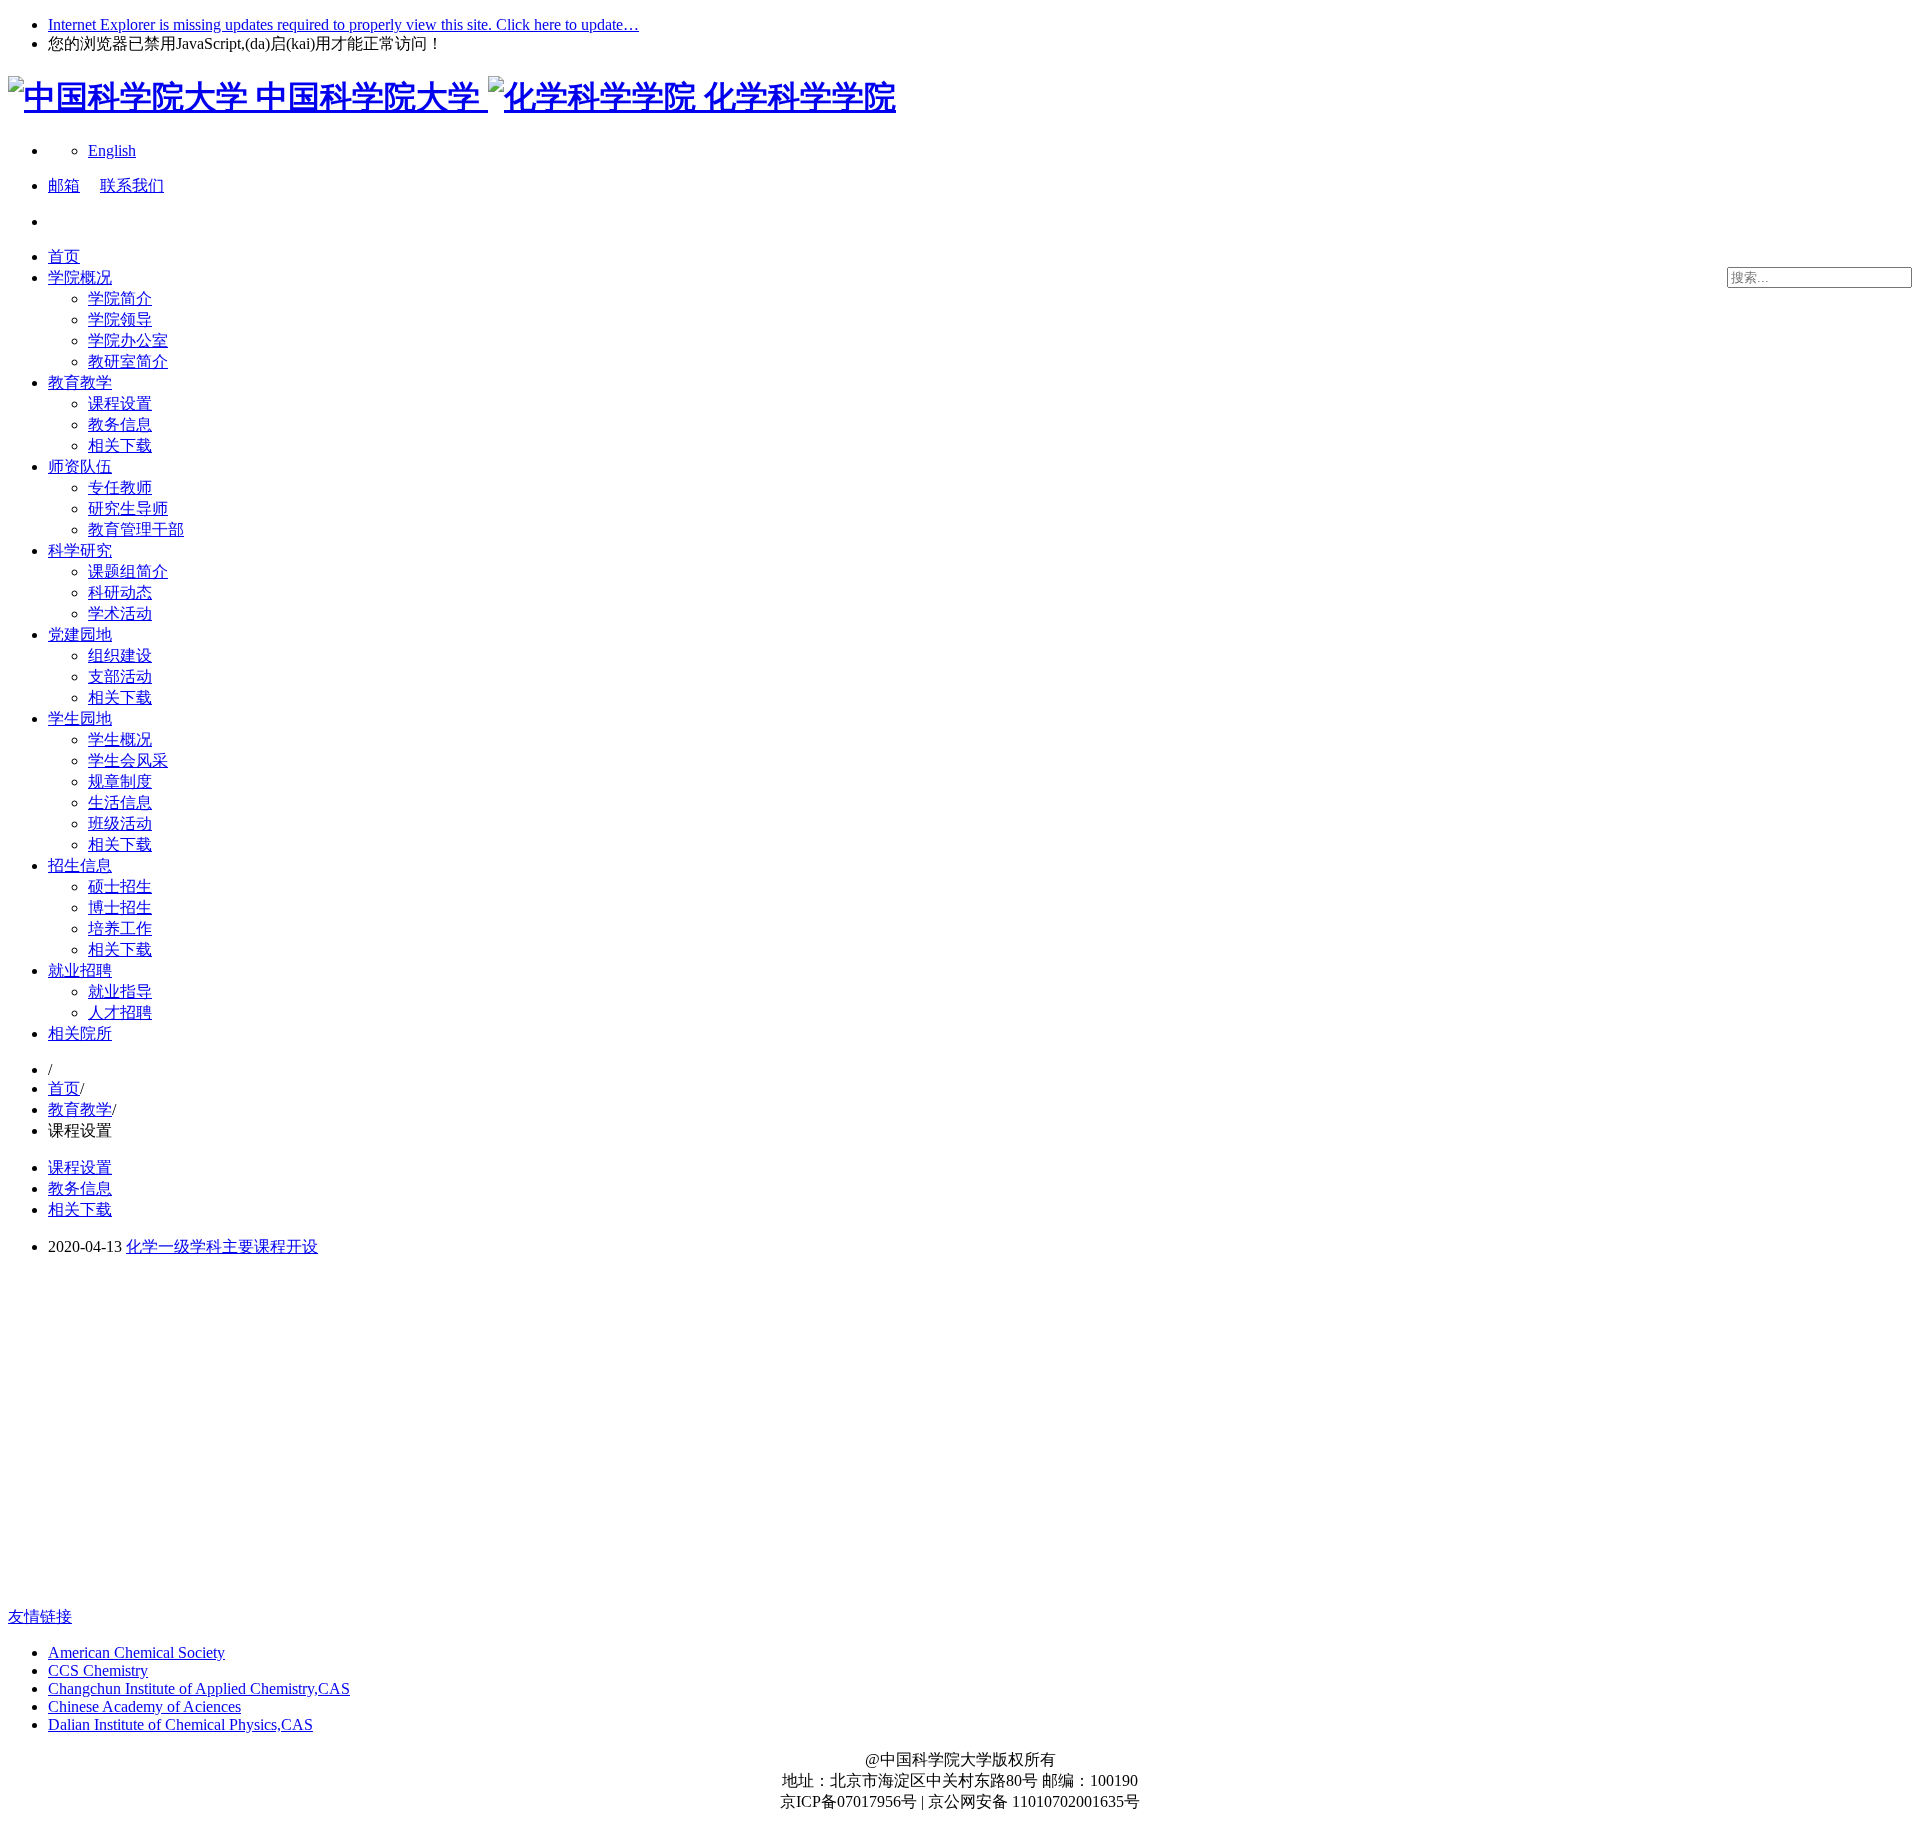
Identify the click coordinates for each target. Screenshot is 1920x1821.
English (112, 150)
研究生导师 (128, 508)
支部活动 (120, 676)
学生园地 (80, 718)
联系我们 (132, 185)
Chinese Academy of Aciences (144, 1706)
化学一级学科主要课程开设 (222, 1246)
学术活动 (120, 613)
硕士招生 (120, 886)
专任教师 (120, 487)
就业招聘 (80, 970)
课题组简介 (128, 571)
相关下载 (120, 445)
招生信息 (80, 865)
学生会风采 (128, 760)
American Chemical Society (136, 1652)
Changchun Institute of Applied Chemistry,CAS (199, 1688)
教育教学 (80, 382)
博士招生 (120, 907)
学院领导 (120, 319)
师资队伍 (80, 466)
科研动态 (120, 592)
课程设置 (120, 403)
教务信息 (120, 424)
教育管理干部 (136, 529)
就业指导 (120, 991)
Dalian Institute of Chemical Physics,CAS (180, 1724)
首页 (64, 256)
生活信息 (120, 802)
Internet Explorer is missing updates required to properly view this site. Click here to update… (343, 24)
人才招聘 (120, 1012)
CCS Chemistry (98, 1670)
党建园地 (80, 634)
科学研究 (80, 550)
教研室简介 (128, 361)
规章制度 (120, 781)
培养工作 (120, 928)
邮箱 (64, 185)
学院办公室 (128, 340)
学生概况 (120, 739)
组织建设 (120, 655)
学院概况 (80, 277)
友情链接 (40, 1616)
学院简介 (120, 298)
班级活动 (120, 823)
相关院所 (80, 1033)
